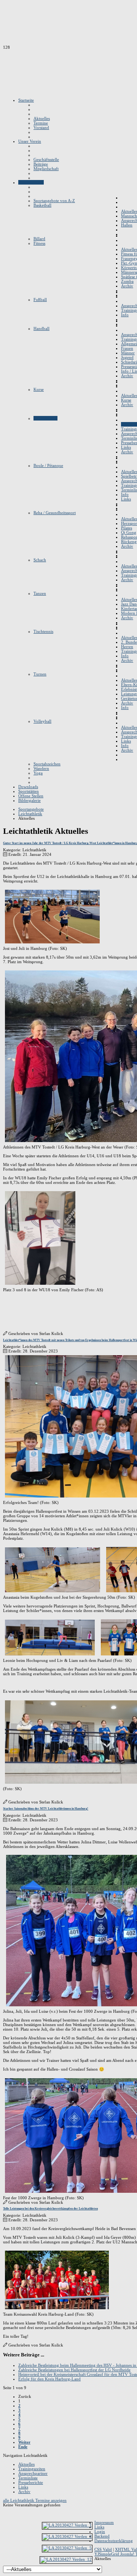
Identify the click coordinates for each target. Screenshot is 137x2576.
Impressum (104, 2522)
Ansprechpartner (33, 2473)
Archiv (24, 2492)
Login (100, 2531)
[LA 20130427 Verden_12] (66, 2559)
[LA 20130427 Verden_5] (67, 2548)
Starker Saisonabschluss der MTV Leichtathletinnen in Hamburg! (46, 1809)
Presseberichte (31, 2482)
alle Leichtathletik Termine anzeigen (35, 2500)
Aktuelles (26, 2464)
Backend (102, 2536)
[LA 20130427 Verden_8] (67, 2536)
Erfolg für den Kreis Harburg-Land (49, 2379)
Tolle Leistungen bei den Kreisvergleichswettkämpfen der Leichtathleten (50, 2209)
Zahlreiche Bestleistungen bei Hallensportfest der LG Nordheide (74, 2370)
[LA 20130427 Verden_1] (67, 2525)
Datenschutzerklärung (114, 2541)
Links (23, 2487)
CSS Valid (103, 2549)
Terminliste (28, 2478)
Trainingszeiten (32, 2469)
